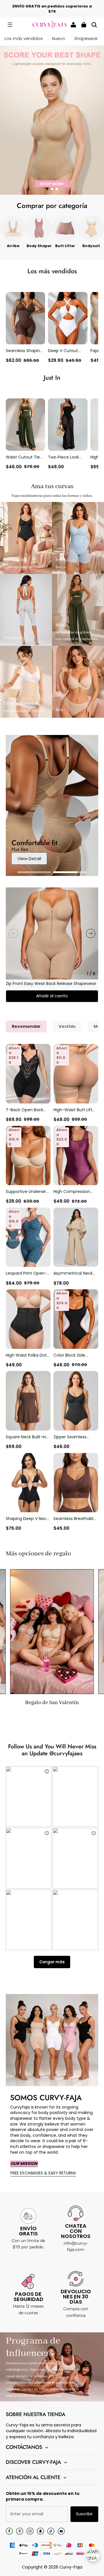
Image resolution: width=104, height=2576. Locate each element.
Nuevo (58, 39)
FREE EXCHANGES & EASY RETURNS (43, 2173)
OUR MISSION (24, 2163)
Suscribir (84, 2514)
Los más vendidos (24, 39)
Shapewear (86, 39)
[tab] (47, 189)
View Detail (29, 859)
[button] (10, 25)
